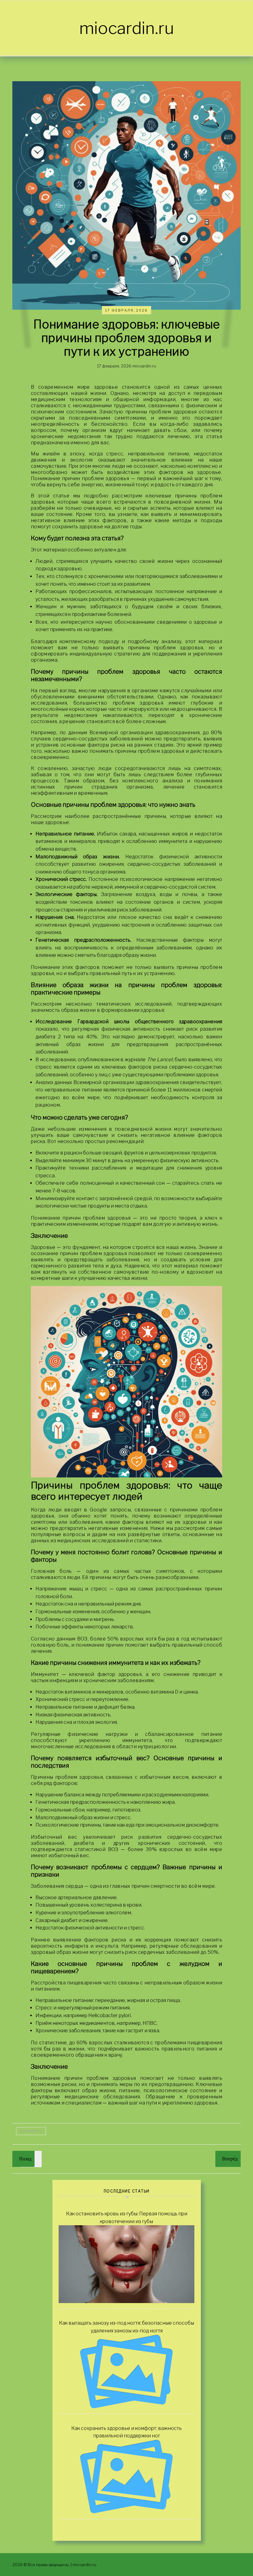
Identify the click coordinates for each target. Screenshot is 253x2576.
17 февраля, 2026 (126, 310)
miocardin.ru (127, 28)
